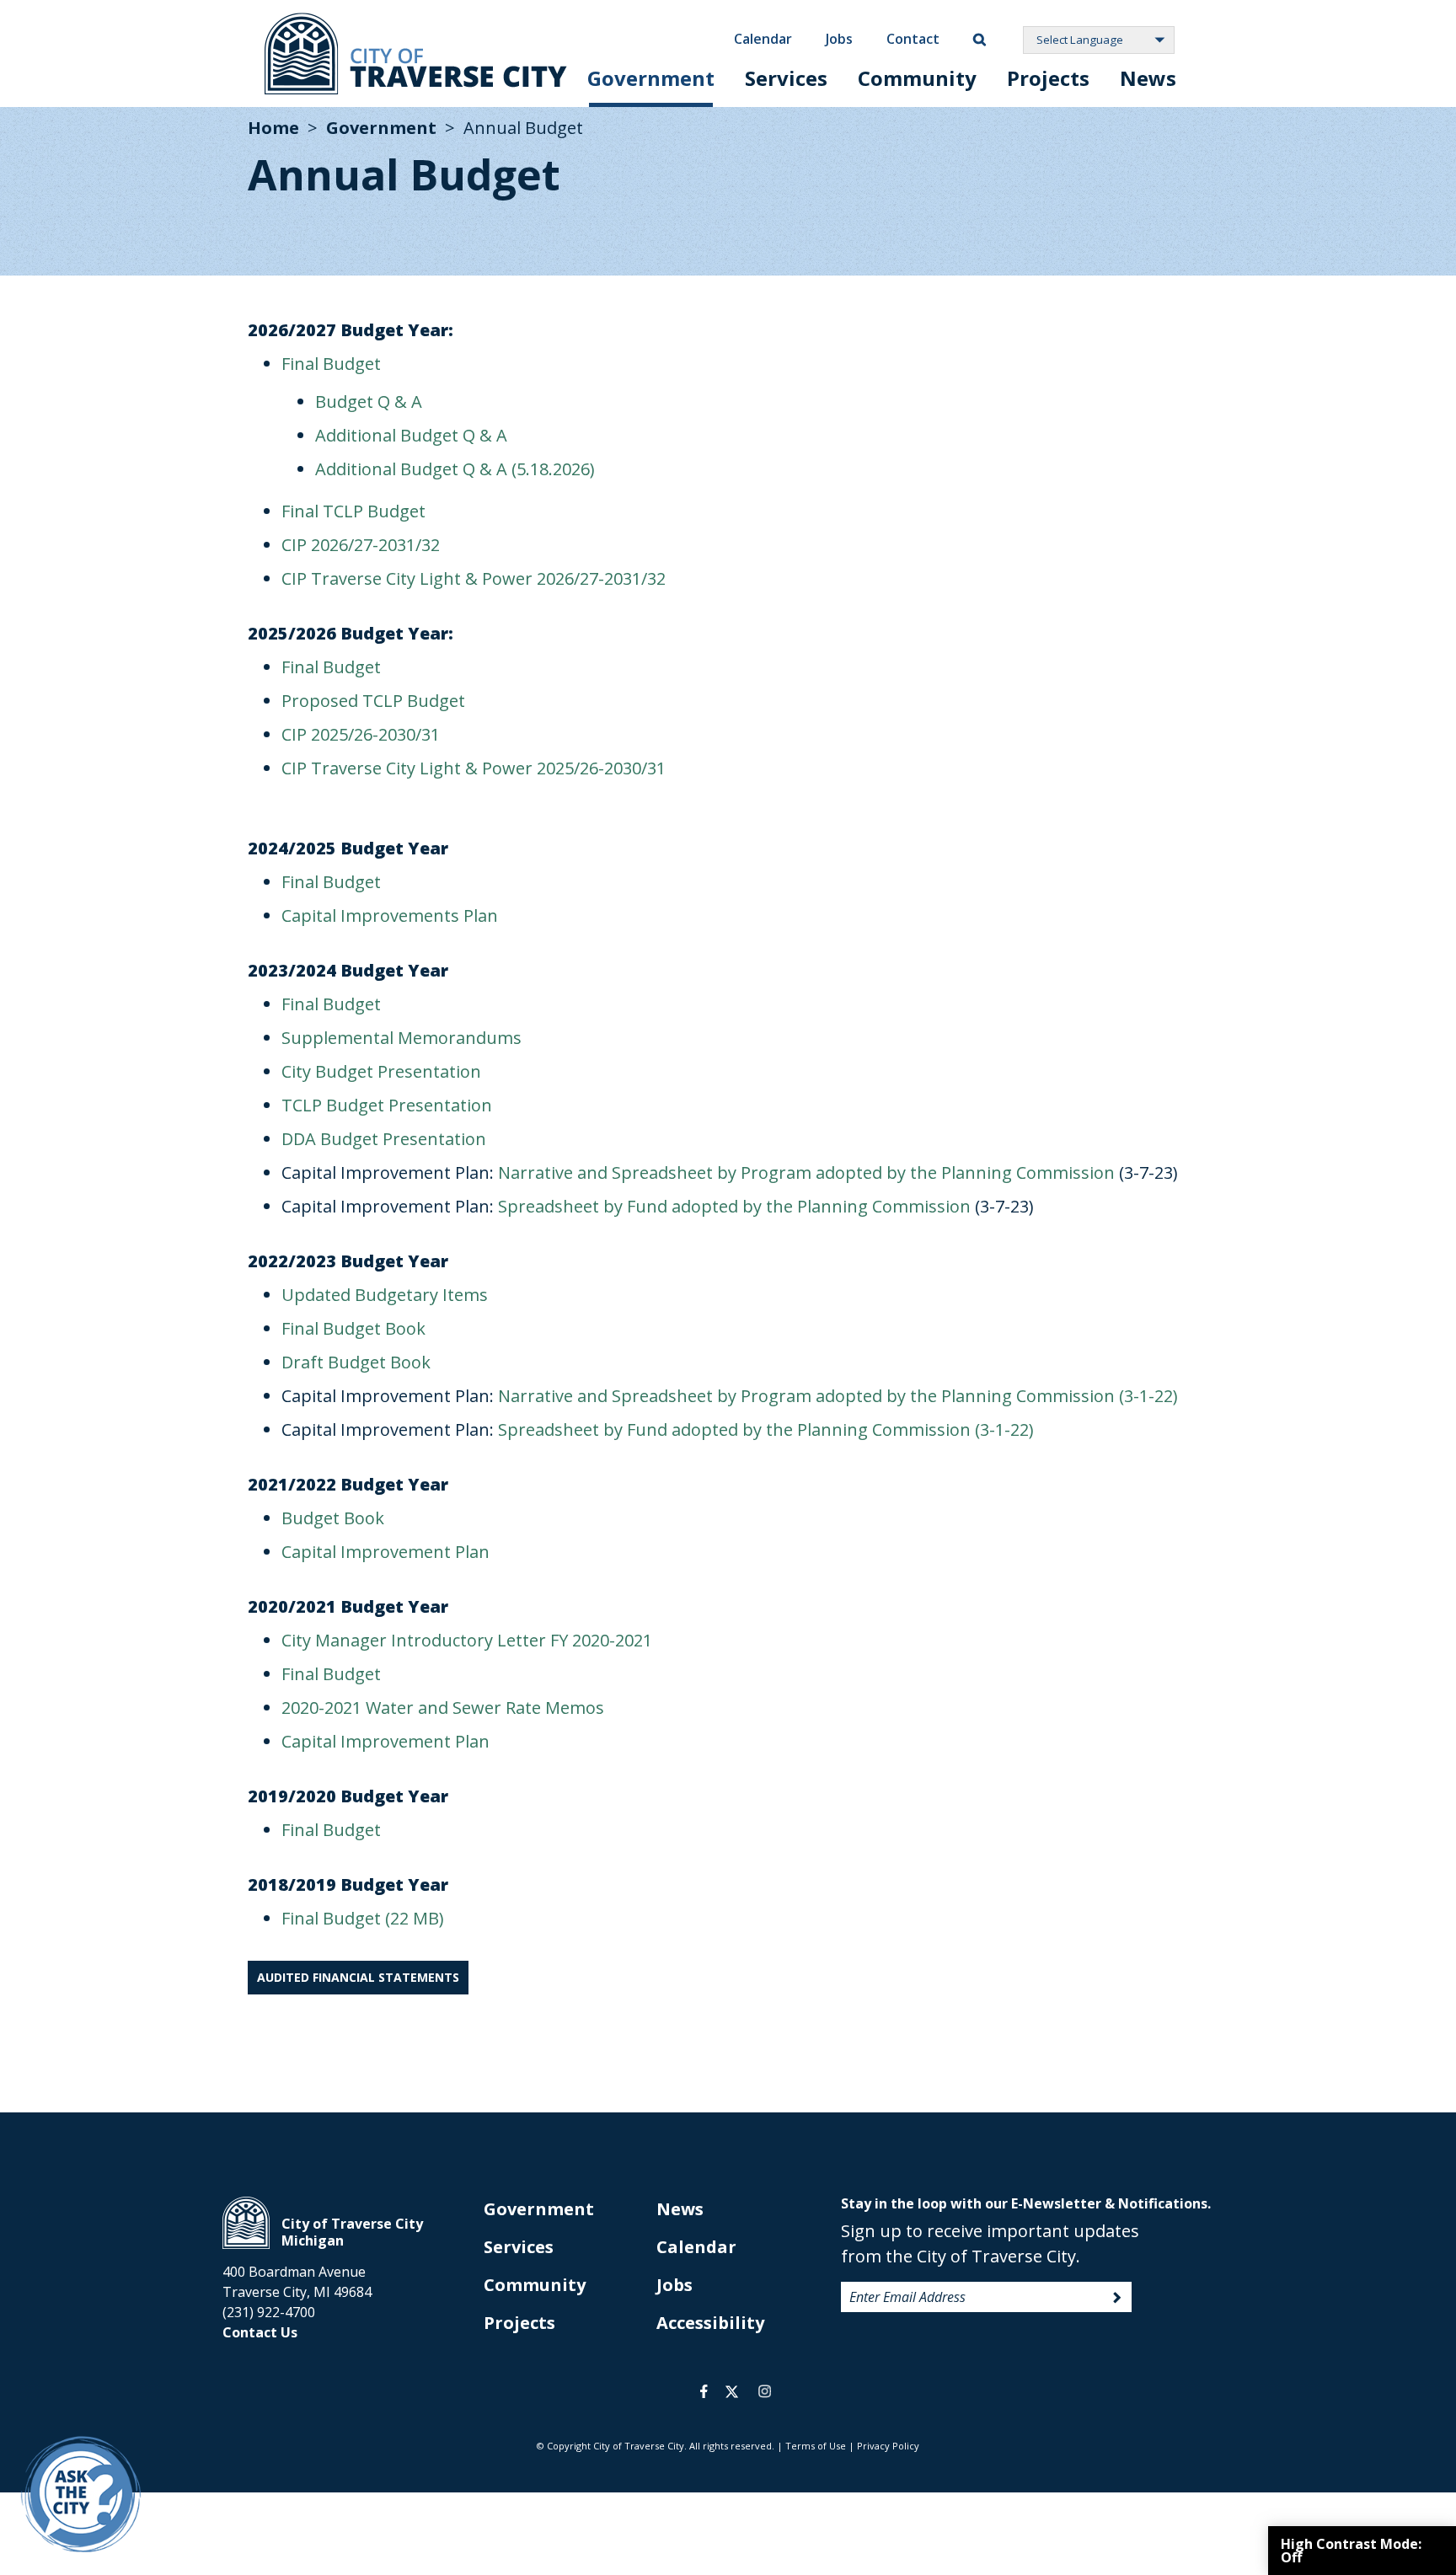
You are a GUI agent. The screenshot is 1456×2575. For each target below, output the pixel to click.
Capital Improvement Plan (385, 1552)
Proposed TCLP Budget (373, 701)
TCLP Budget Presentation (387, 1105)
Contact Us (260, 2332)
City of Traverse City (416, 54)
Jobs (839, 39)
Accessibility (710, 2323)
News (1148, 78)
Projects (1048, 78)
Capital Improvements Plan (390, 915)
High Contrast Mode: (1351, 2551)
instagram (764, 2391)
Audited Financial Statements (358, 1977)
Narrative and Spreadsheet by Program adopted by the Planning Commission (806, 1172)
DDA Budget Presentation (384, 1139)
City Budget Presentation (381, 1071)
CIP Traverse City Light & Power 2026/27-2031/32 (474, 578)
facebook (704, 2391)
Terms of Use (816, 2446)
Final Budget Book (353, 1328)
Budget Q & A (369, 402)
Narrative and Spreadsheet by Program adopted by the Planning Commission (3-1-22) (838, 1396)
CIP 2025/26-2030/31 (361, 734)
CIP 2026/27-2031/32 (361, 545)
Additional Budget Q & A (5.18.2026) (455, 469)
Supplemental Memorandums (401, 1038)
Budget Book (333, 1518)
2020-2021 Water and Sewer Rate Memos (443, 1708)
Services (786, 78)
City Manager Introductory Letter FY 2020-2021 (467, 1640)
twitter (732, 2391)
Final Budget (331, 364)
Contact (913, 39)
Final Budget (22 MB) (363, 1918)
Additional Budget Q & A (411, 435)
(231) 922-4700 (269, 2312)
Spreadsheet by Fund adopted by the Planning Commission (734, 1206)
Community (917, 78)
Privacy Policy (888, 2446)
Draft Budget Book (356, 1362)
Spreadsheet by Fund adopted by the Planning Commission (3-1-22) (766, 1429)
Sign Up (1117, 2298)
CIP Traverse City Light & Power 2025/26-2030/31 (474, 768)
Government (651, 78)
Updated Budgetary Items (385, 1295)
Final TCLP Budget (353, 511)
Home (273, 128)
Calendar (763, 39)
